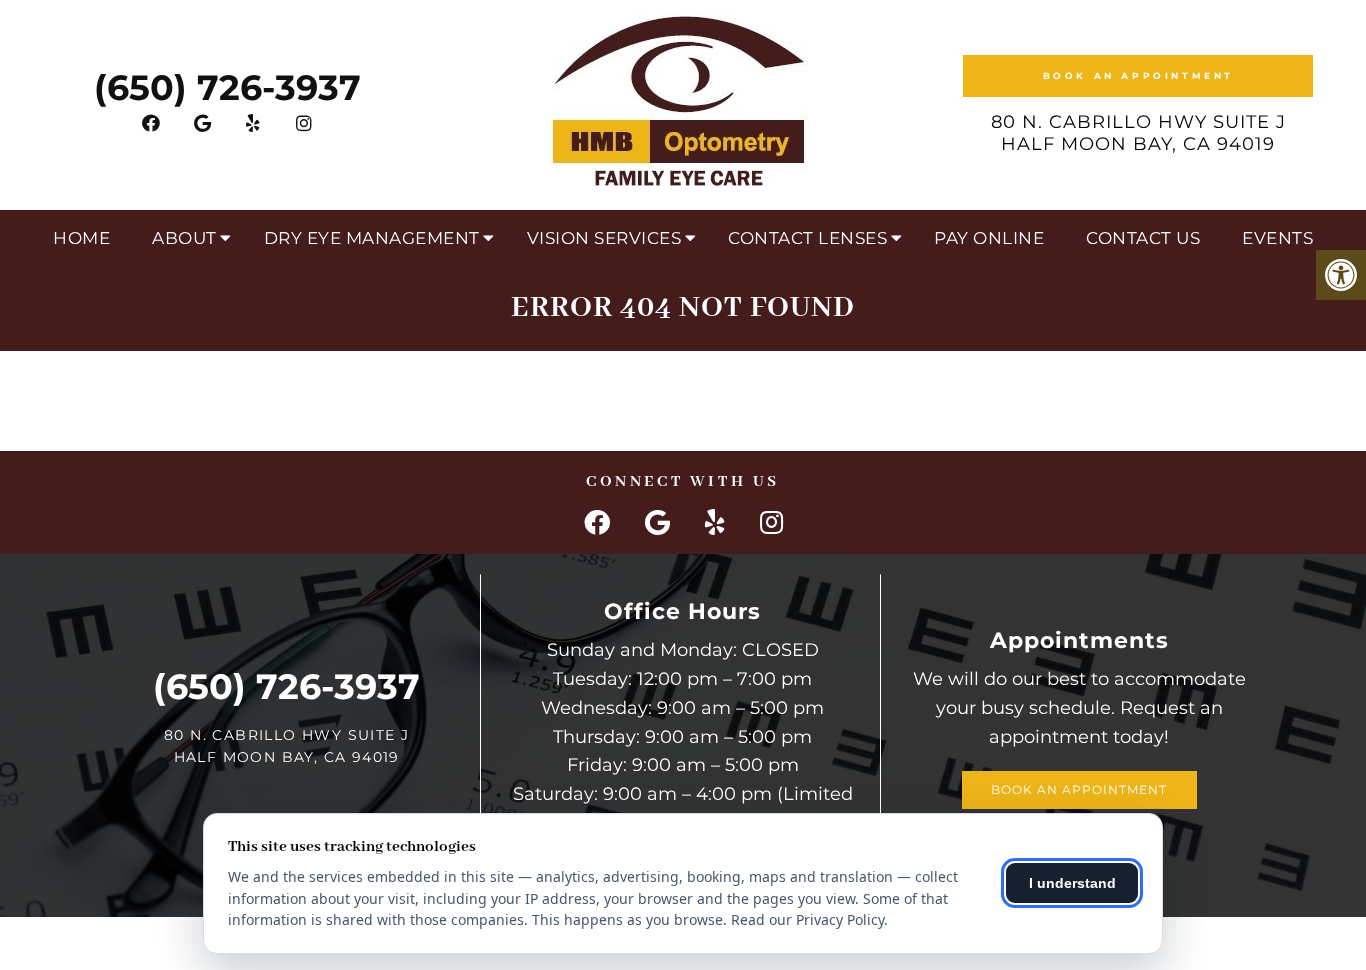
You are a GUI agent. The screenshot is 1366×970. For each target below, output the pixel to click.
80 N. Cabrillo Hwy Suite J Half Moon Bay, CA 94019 (1138, 133)
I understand (1072, 883)
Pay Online (989, 238)
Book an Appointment (1138, 75)
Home (81, 238)
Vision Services (604, 238)
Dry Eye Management (372, 238)
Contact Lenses (807, 238)
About (184, 238)
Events (1277, 238)
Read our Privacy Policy (807, 919)
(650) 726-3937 (227, 87)
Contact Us (1143, 238)
